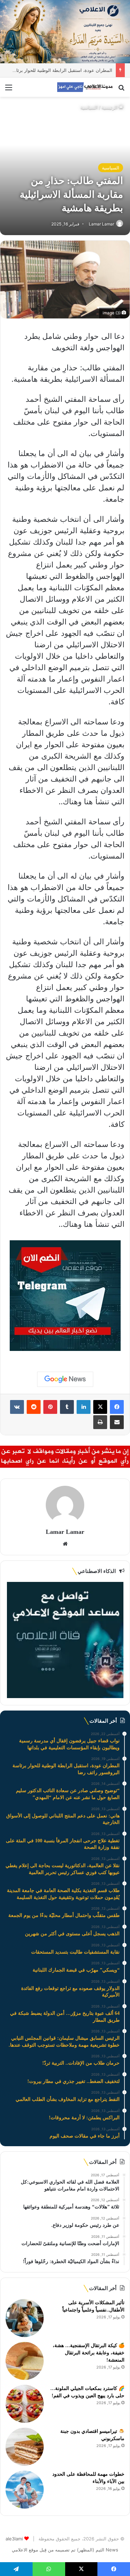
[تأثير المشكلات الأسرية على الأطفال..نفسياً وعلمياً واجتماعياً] (25, 2318)
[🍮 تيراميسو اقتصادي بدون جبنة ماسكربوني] (25, 2447)
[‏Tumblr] (67, 1407)
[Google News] (65, 1379)
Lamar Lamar (101, 224)
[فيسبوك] (117, 1407)
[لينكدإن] (84, 1407)
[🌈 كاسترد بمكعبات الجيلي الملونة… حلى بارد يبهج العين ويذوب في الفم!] (25, 2404)
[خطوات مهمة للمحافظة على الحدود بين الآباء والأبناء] (25, 2490)
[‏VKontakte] (17, 1407)
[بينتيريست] (50, 1407)
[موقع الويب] (65, 1544)
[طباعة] (100, 1422)
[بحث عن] (121, 90)
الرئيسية (110, 107)
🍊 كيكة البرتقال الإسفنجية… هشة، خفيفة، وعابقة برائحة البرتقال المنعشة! (89, 2353)
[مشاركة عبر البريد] (117, 1422)
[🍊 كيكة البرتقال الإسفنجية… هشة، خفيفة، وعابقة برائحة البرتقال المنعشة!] (25, 2361)
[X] (100, 1407)
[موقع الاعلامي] (85, 87)
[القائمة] (9, 90)
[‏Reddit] (34, 1407)
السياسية (89, 107)
